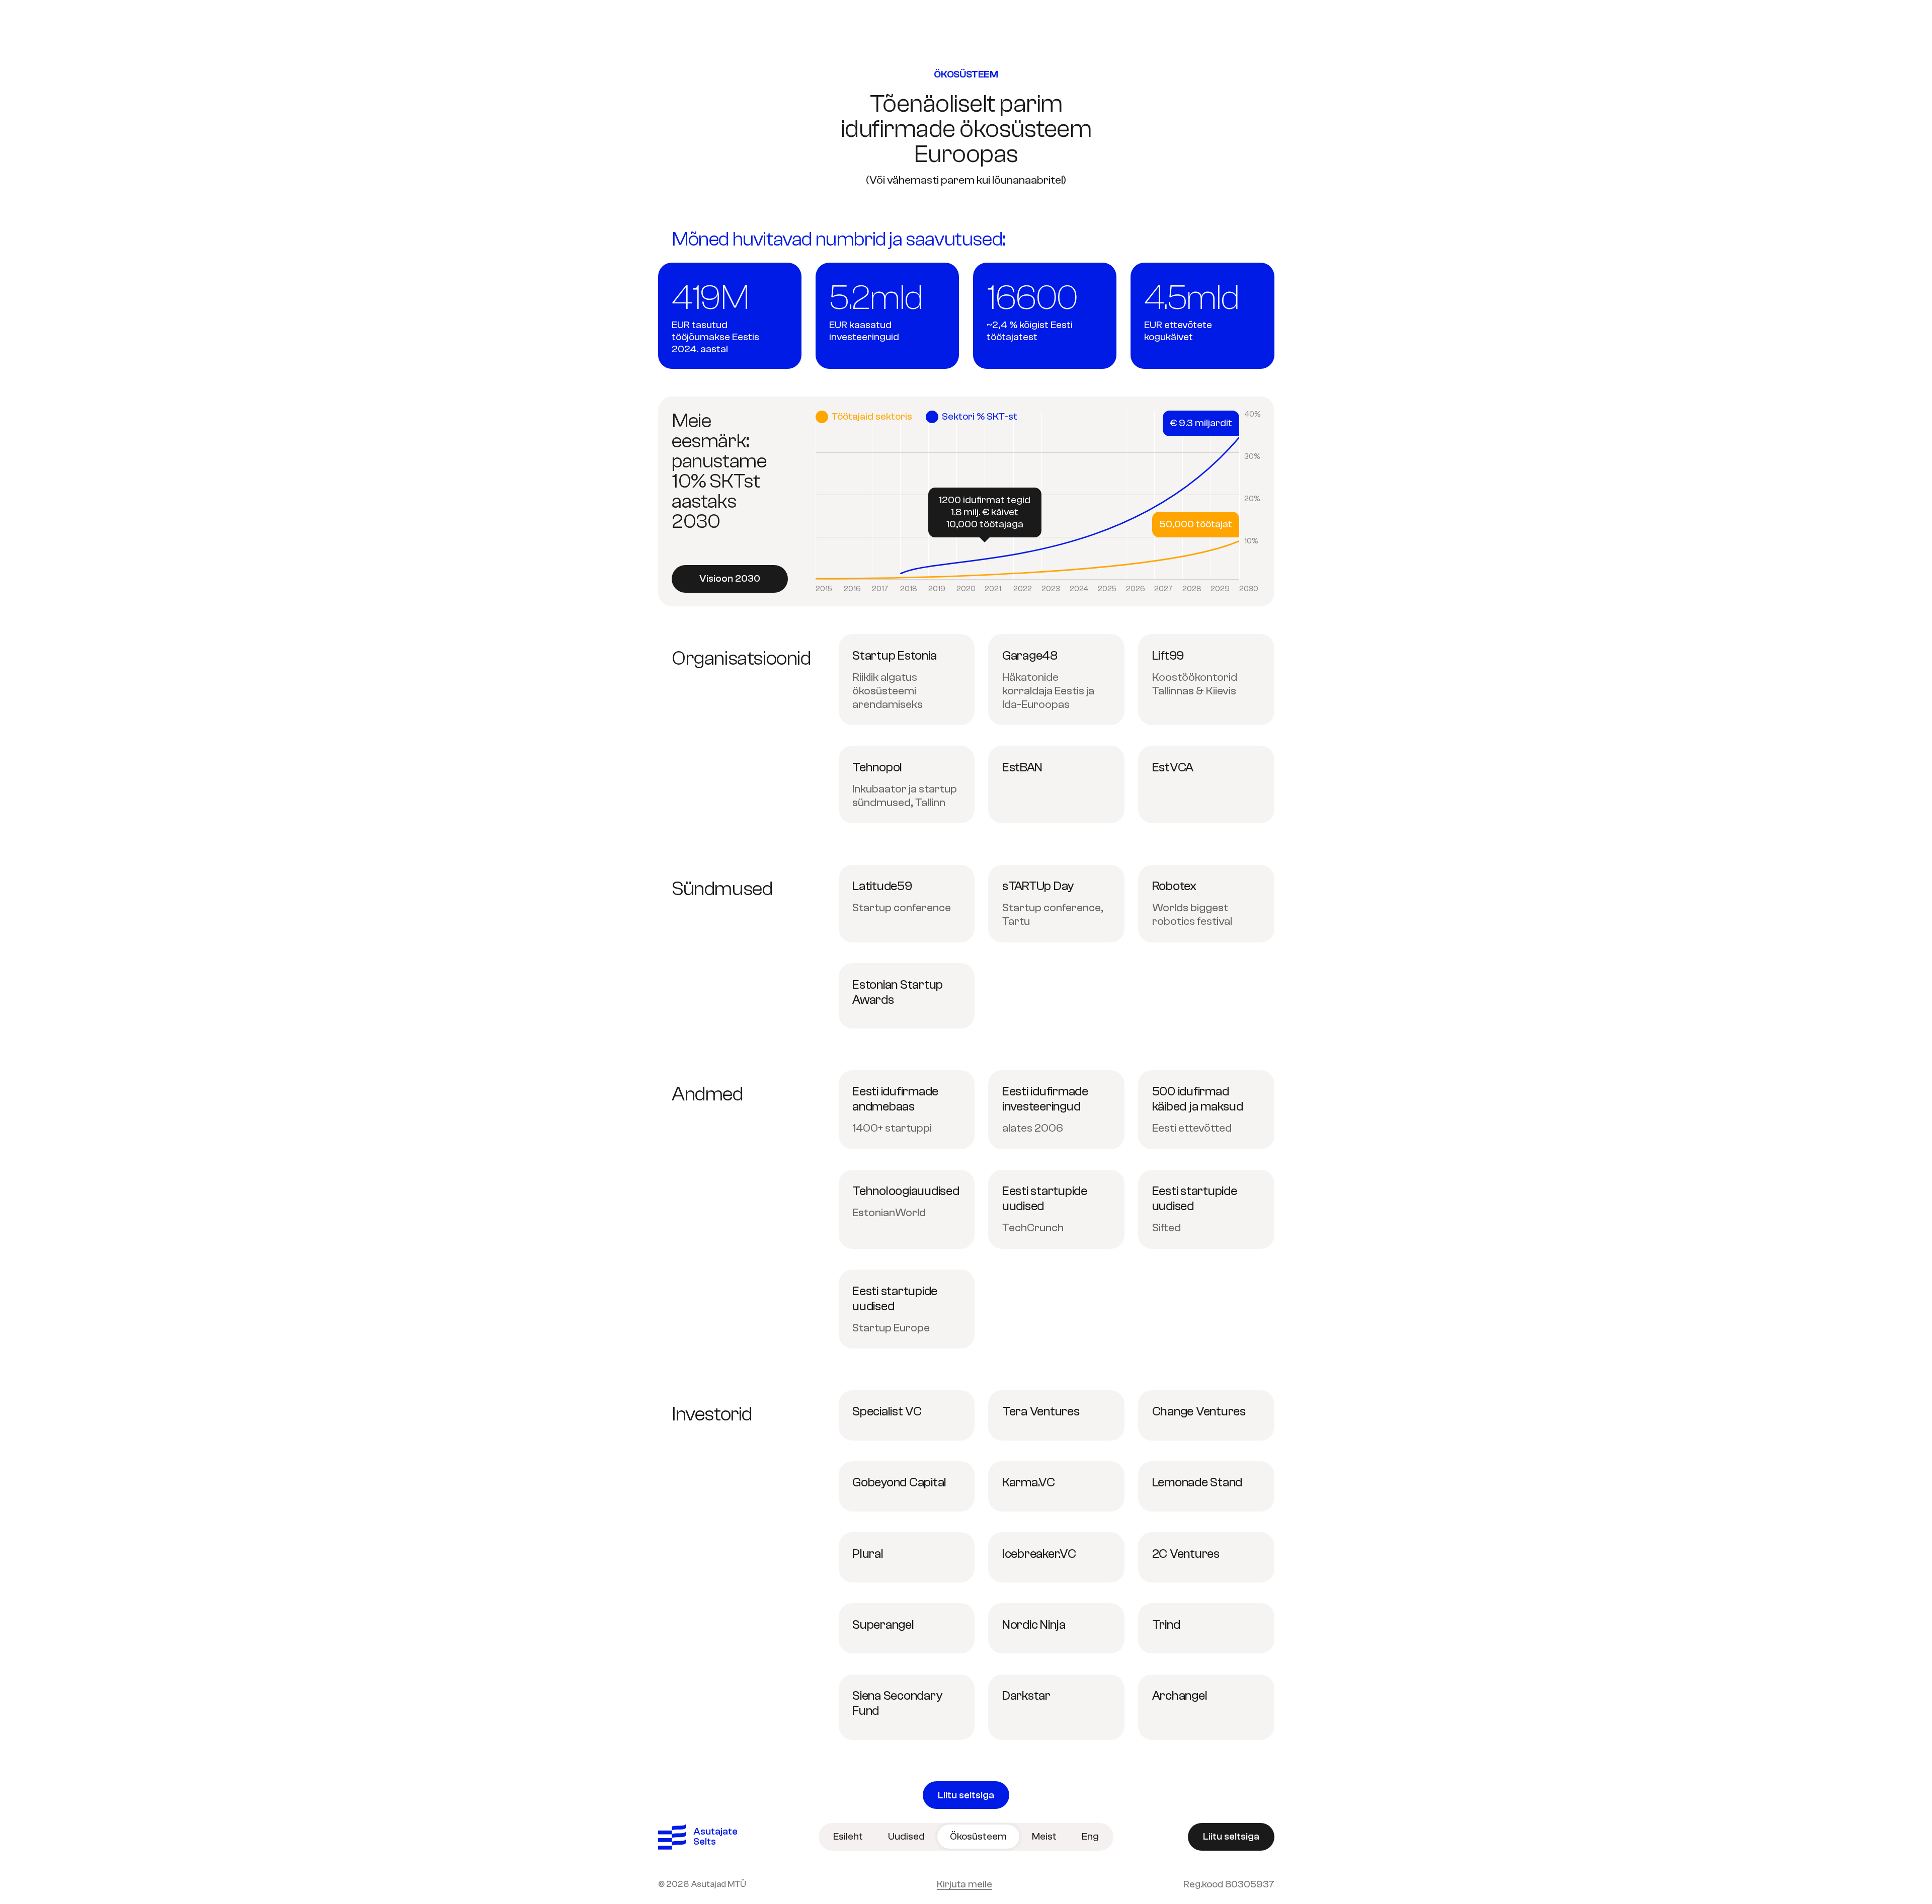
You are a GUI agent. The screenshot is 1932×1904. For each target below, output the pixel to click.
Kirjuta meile (964, 1884)
